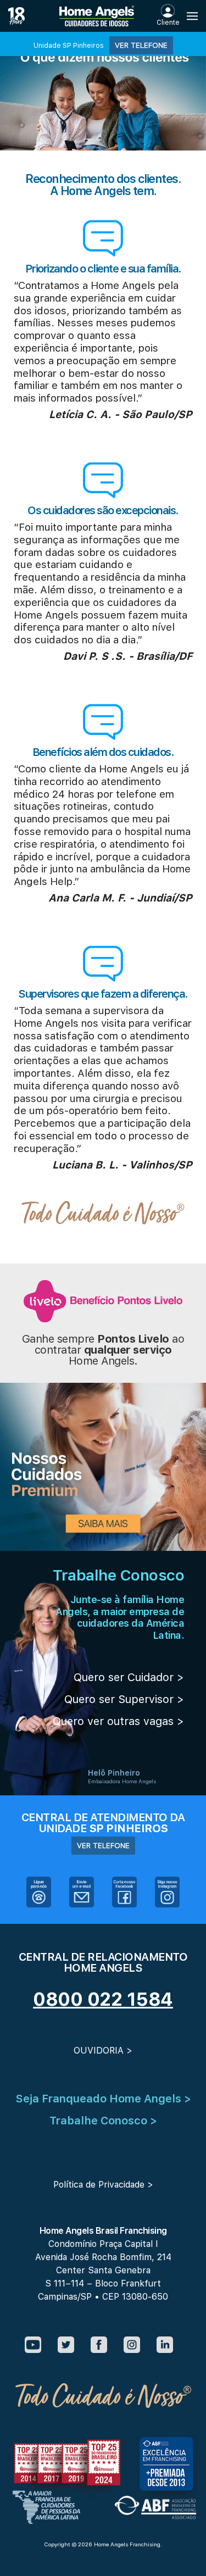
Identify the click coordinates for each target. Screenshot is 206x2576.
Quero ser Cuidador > (129, 1677)
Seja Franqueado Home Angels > (103, 2099)
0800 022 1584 (103, 1999)
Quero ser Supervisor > (124, 1699)
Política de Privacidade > (103, 2185)
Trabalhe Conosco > (103, 2121)
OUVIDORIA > (103, 2051)
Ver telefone (141, 45)
